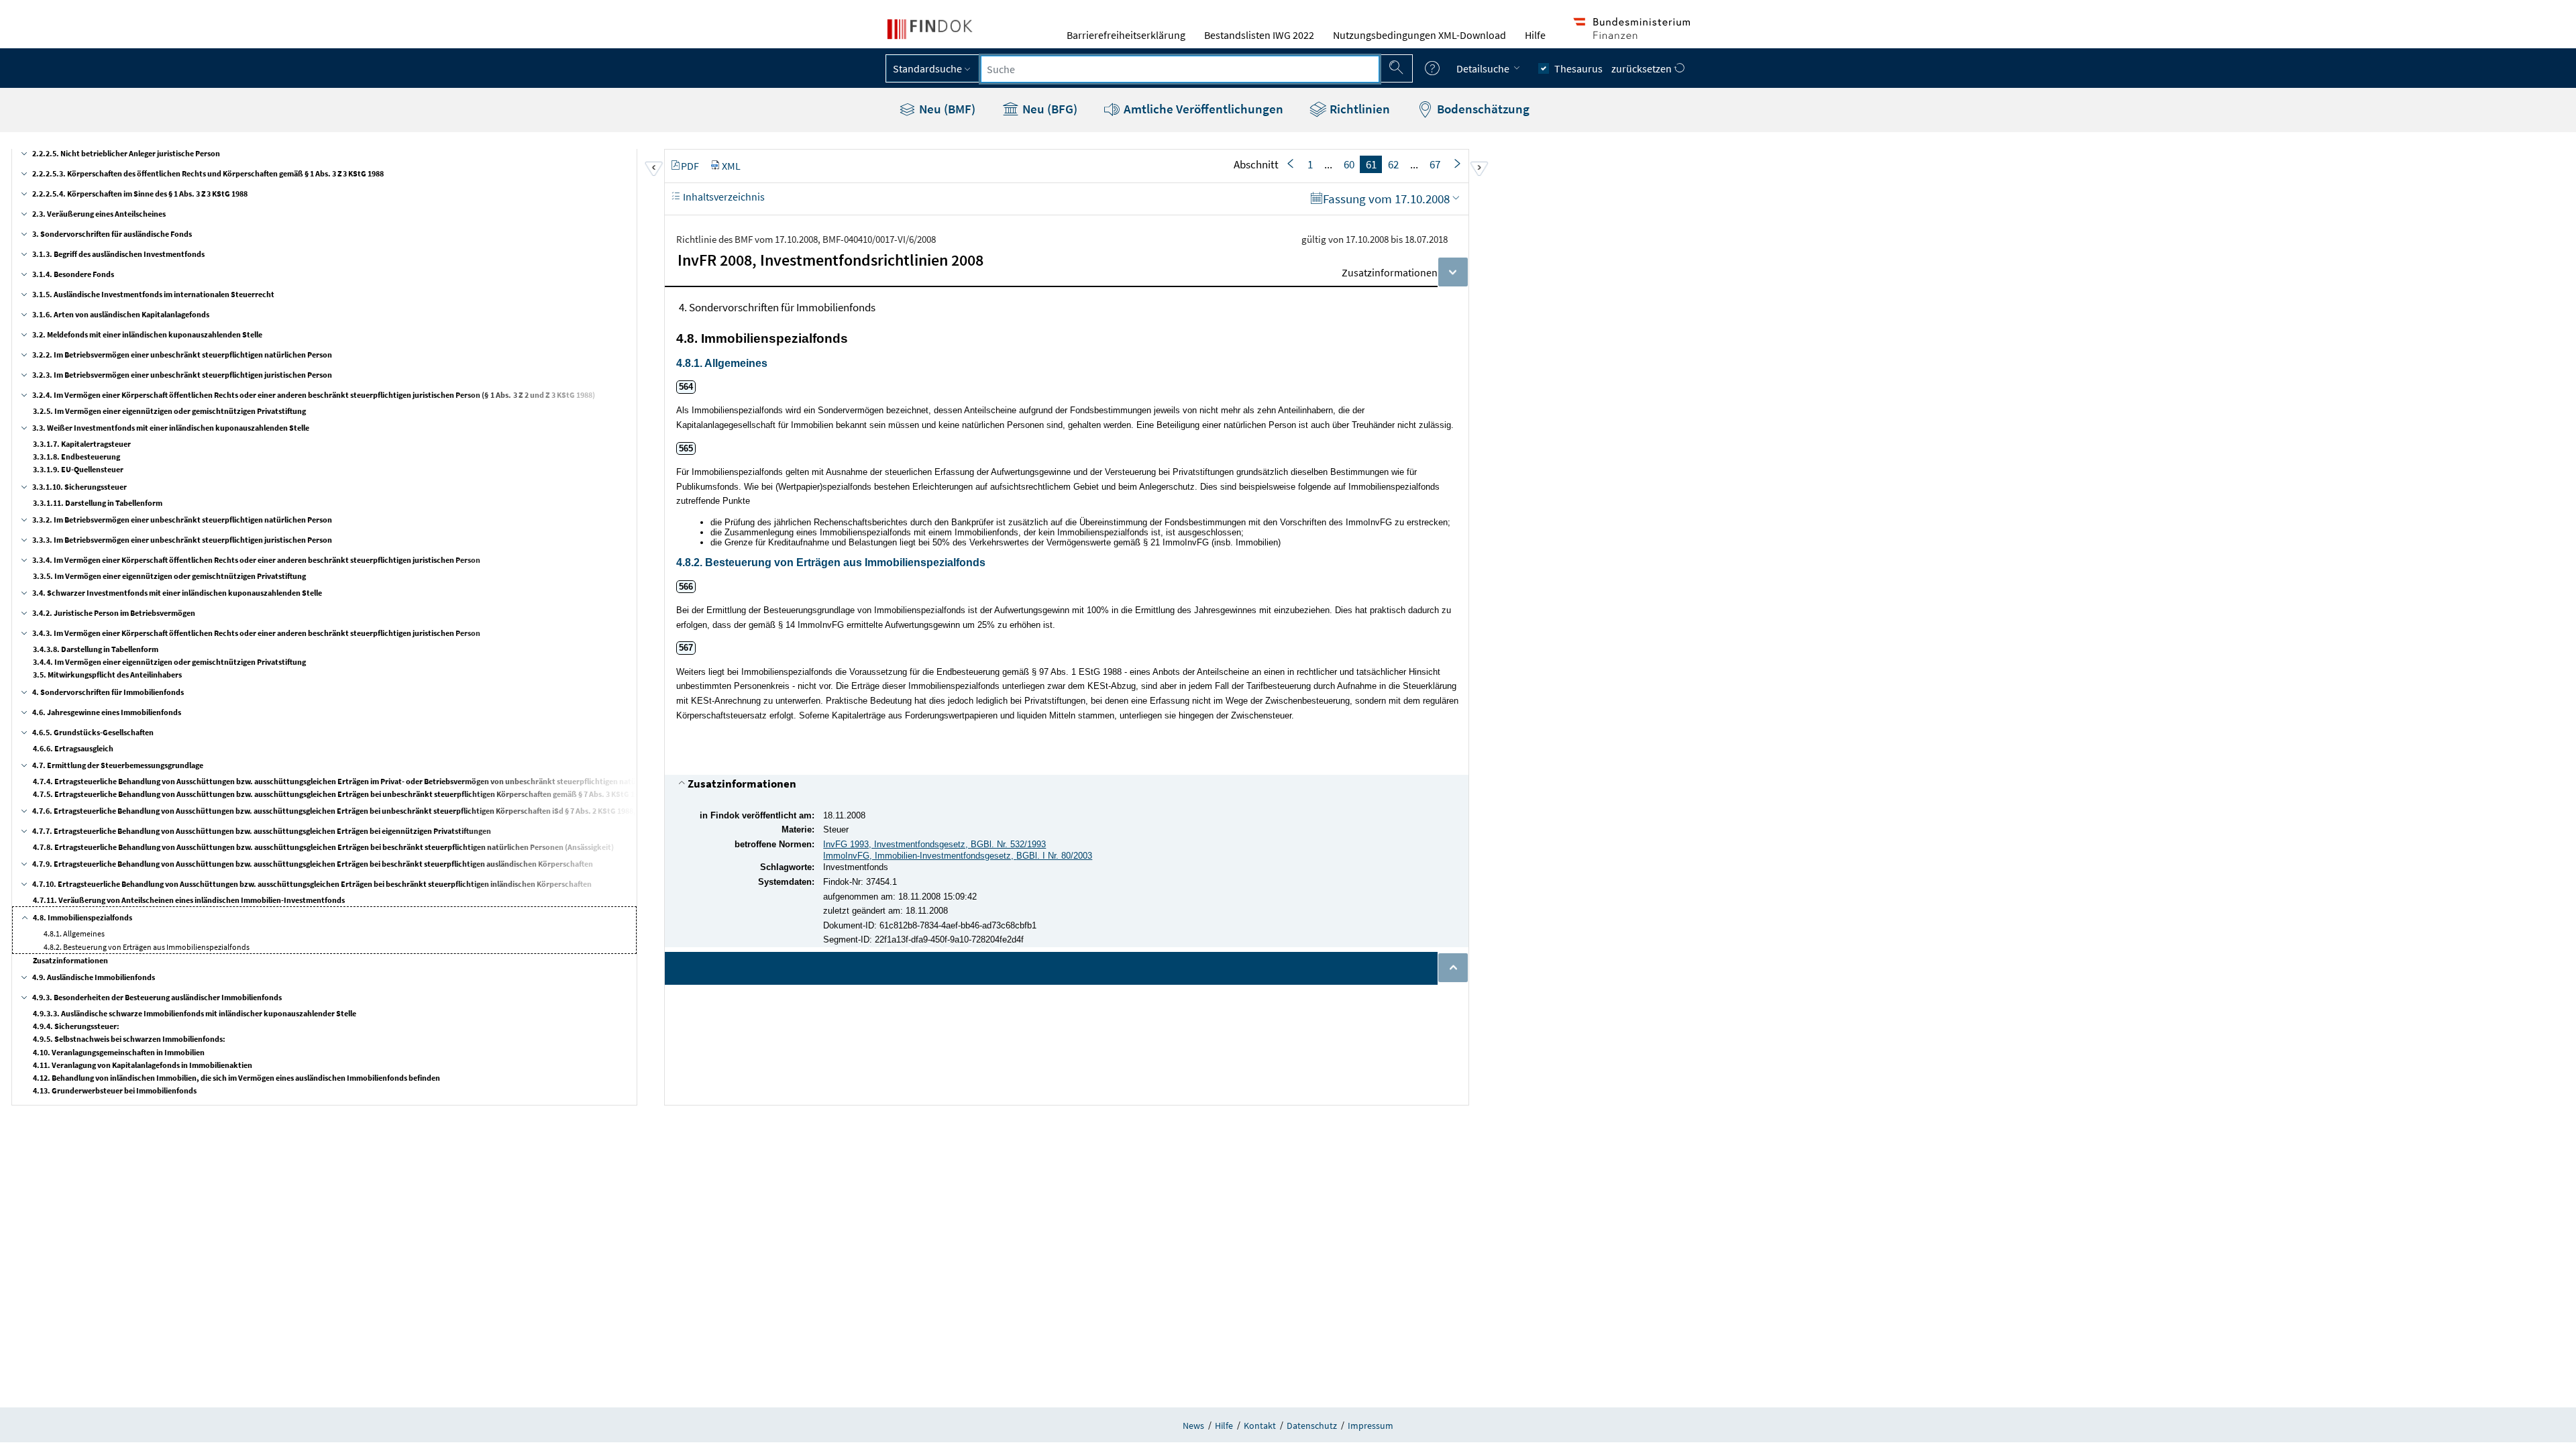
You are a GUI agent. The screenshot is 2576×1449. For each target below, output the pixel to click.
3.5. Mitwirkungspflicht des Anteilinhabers (107, 675)
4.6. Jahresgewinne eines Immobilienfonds (107, 712)
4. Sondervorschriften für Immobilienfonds (108, 692)
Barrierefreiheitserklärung (1126, 35)
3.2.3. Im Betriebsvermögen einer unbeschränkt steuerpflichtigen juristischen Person (182, 375)
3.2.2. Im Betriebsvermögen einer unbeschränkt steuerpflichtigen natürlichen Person (182, 355)
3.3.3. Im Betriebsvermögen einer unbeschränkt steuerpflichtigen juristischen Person (182, 540)
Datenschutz (1312, 1426)
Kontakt (1260, 1426)
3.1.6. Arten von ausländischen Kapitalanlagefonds (121, 314)
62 (1393, 164)
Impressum (1371, 1426)
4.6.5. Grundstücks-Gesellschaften (93, 732)
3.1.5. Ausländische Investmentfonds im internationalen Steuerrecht (153, 294)
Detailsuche (1484, 68)
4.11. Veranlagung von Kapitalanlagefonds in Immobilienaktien (143, 1065)
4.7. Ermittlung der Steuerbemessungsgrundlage (118, 765)
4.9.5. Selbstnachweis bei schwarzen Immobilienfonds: (129, 1039)
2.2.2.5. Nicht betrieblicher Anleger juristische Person (126, 153)
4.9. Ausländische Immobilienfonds (94, 977)
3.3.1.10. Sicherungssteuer (79, 487)
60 (1349, 164)
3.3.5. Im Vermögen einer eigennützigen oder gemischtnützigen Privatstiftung (169, 576)
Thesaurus (1578, 68)
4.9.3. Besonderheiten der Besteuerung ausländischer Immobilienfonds (157, 997)
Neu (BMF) (946, 109)
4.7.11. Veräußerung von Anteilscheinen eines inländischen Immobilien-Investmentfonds (189, 900)
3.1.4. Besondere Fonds (73, 274)
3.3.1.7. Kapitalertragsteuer (82, 444)
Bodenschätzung (1482, 109)
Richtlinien (1358, 109)
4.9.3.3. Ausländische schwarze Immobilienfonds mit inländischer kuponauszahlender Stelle (195, 1013)
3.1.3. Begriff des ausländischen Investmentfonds (118, 254)
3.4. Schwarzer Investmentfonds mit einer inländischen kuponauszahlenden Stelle (177, 593)
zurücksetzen (1643, 68)
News (1193, 1426)
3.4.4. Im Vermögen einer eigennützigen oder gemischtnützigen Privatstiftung (169, 662)
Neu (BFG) (1049, 109)
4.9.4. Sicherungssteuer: (76, 1026)
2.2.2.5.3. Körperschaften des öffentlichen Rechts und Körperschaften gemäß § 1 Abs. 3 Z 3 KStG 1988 (208, 173)
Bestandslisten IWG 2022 (1259, 35)
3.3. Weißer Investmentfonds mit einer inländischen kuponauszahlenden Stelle (171, 428)
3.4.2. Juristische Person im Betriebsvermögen (114, 613)
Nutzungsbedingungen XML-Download (1419, 35)
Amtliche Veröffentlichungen (1202, 109)
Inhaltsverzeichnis (723, 197)
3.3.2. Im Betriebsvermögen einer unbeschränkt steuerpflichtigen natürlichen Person (182, 520)
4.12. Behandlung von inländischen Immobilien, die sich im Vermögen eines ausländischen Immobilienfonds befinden (236, 1078)
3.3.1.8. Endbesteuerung (76, 457)
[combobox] (1180, 69)
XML (731, 166)
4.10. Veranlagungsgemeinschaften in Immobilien (119, 1052)
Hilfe (1535, 35)
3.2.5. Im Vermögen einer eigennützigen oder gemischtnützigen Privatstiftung (169, 411)
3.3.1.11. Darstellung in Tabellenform (98, 503)
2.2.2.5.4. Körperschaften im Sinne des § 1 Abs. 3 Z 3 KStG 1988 (140, 194)
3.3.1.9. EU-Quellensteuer (78, 469)
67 (1435, 164)
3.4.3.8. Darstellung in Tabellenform (96, 649)
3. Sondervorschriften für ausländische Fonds (112, 234)
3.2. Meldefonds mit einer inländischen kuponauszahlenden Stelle (147, 334)
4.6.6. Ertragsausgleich (73, 748)
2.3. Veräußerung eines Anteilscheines (99, 214)
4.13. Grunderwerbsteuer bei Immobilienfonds (115, 1090)
